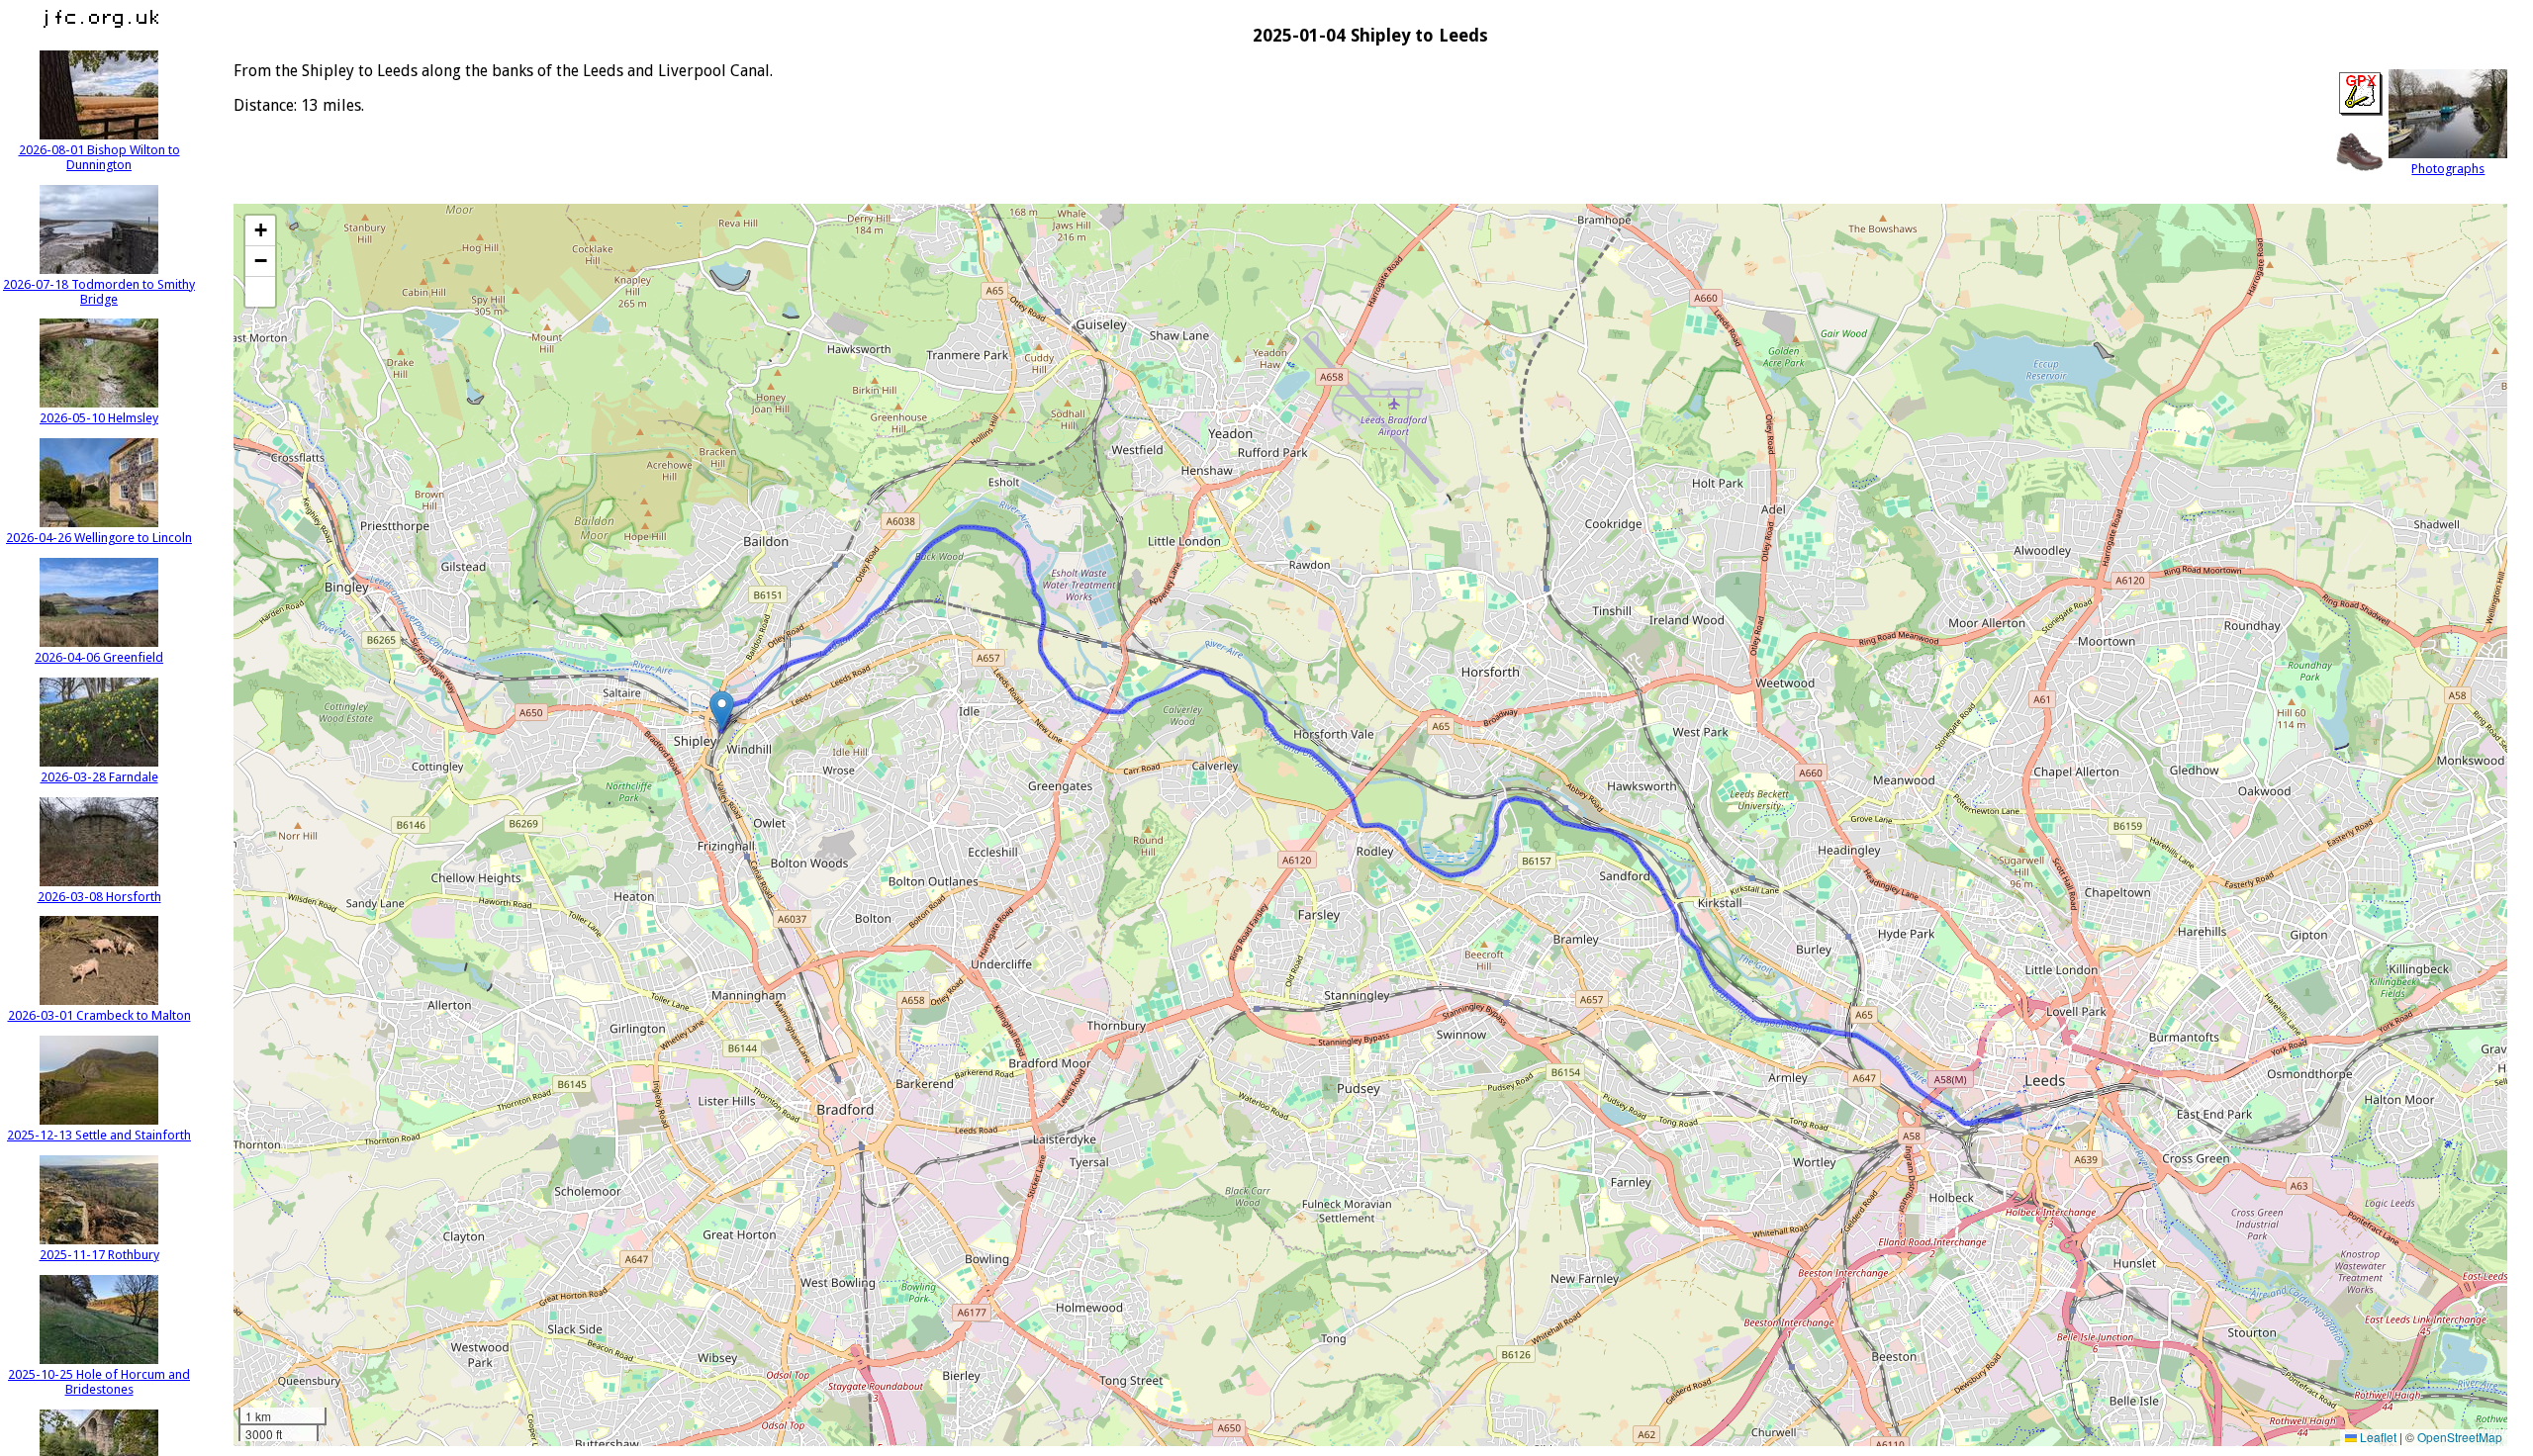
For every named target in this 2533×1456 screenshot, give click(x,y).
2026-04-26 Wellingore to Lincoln (99, 538)
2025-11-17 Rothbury (99, 1255)
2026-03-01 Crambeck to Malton (99, 1015)
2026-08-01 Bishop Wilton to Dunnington (99, 157)
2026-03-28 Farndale (99, 777)
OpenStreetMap (2460, 1437)
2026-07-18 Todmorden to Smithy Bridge (99, 292)
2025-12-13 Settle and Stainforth (99, 1135)
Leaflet (2377, 1437)
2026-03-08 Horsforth (99, 897)
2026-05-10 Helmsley (99, 418)
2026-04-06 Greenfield (99, 657)
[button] (722, 711)
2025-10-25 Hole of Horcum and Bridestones (99, 1382)
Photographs (2448, 169)
